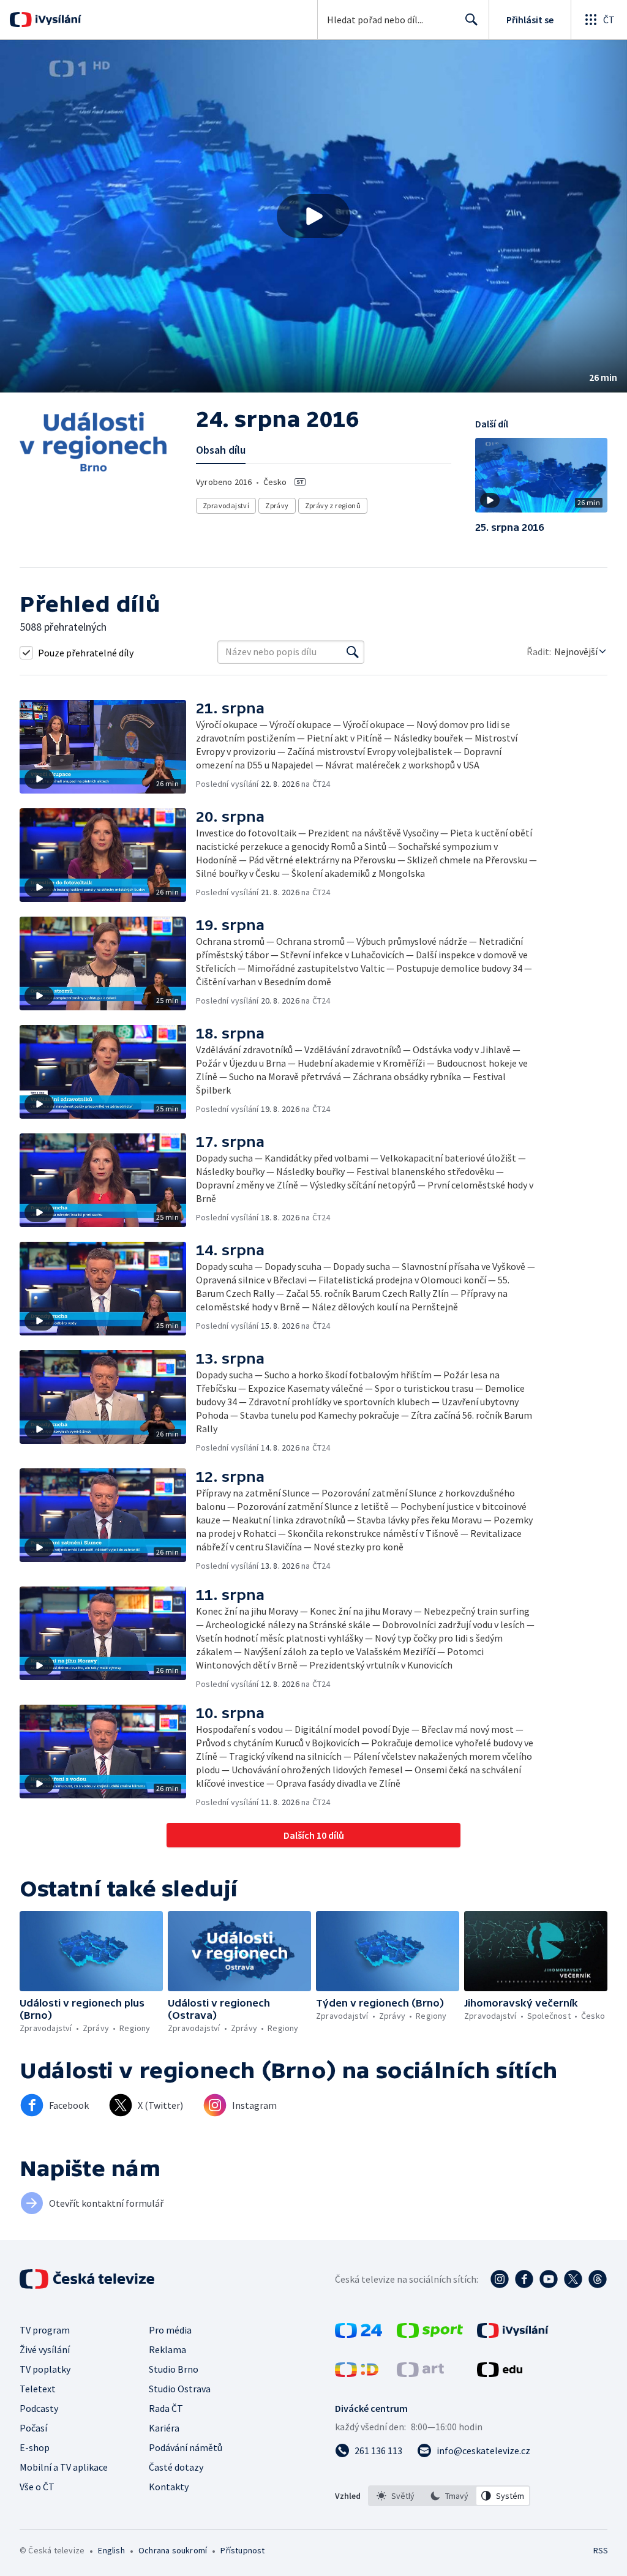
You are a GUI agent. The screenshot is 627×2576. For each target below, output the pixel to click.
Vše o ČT (37, 2487)
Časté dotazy (176, 2467)
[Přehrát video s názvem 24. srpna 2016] (313, 216)
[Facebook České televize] (524, 2279)
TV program (45, 2330)
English (111, 2550)
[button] (313, 216)
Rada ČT (166, 2408)
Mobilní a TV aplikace (64, 2467)
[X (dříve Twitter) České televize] (573, 2279)
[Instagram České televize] (500, 2279)
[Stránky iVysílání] (513, 2334)
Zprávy (277, 505)
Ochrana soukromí (173, 2550)
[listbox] (449, 2496)
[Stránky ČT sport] (430, 2334)
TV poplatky (45, 2369)
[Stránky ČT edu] (500, 2373)
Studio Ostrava (180, 2389)
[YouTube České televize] (549, 2279)
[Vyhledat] (353, 652)
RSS (600, 2550)
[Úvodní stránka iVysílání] (57, 20)
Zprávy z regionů (333, 505)
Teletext (38, 2389)
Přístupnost (242, 2550)
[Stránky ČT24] (359, 2334)
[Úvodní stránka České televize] (88, 2279)
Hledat (471, 20)
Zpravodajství (226, 505)
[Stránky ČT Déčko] (357, 2373)
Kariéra (164, 2428)
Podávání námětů (186, 2447)
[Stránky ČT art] (420, 2373)
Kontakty (169, 2487)
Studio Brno (174, 2369)
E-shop (35, 2447)
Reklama (167, 2349)
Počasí (33, 2428)
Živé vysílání (45, 2349)
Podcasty (39, 2408)
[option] (396, 2496)
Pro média (170, 2330)
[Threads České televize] (598, 2279)
